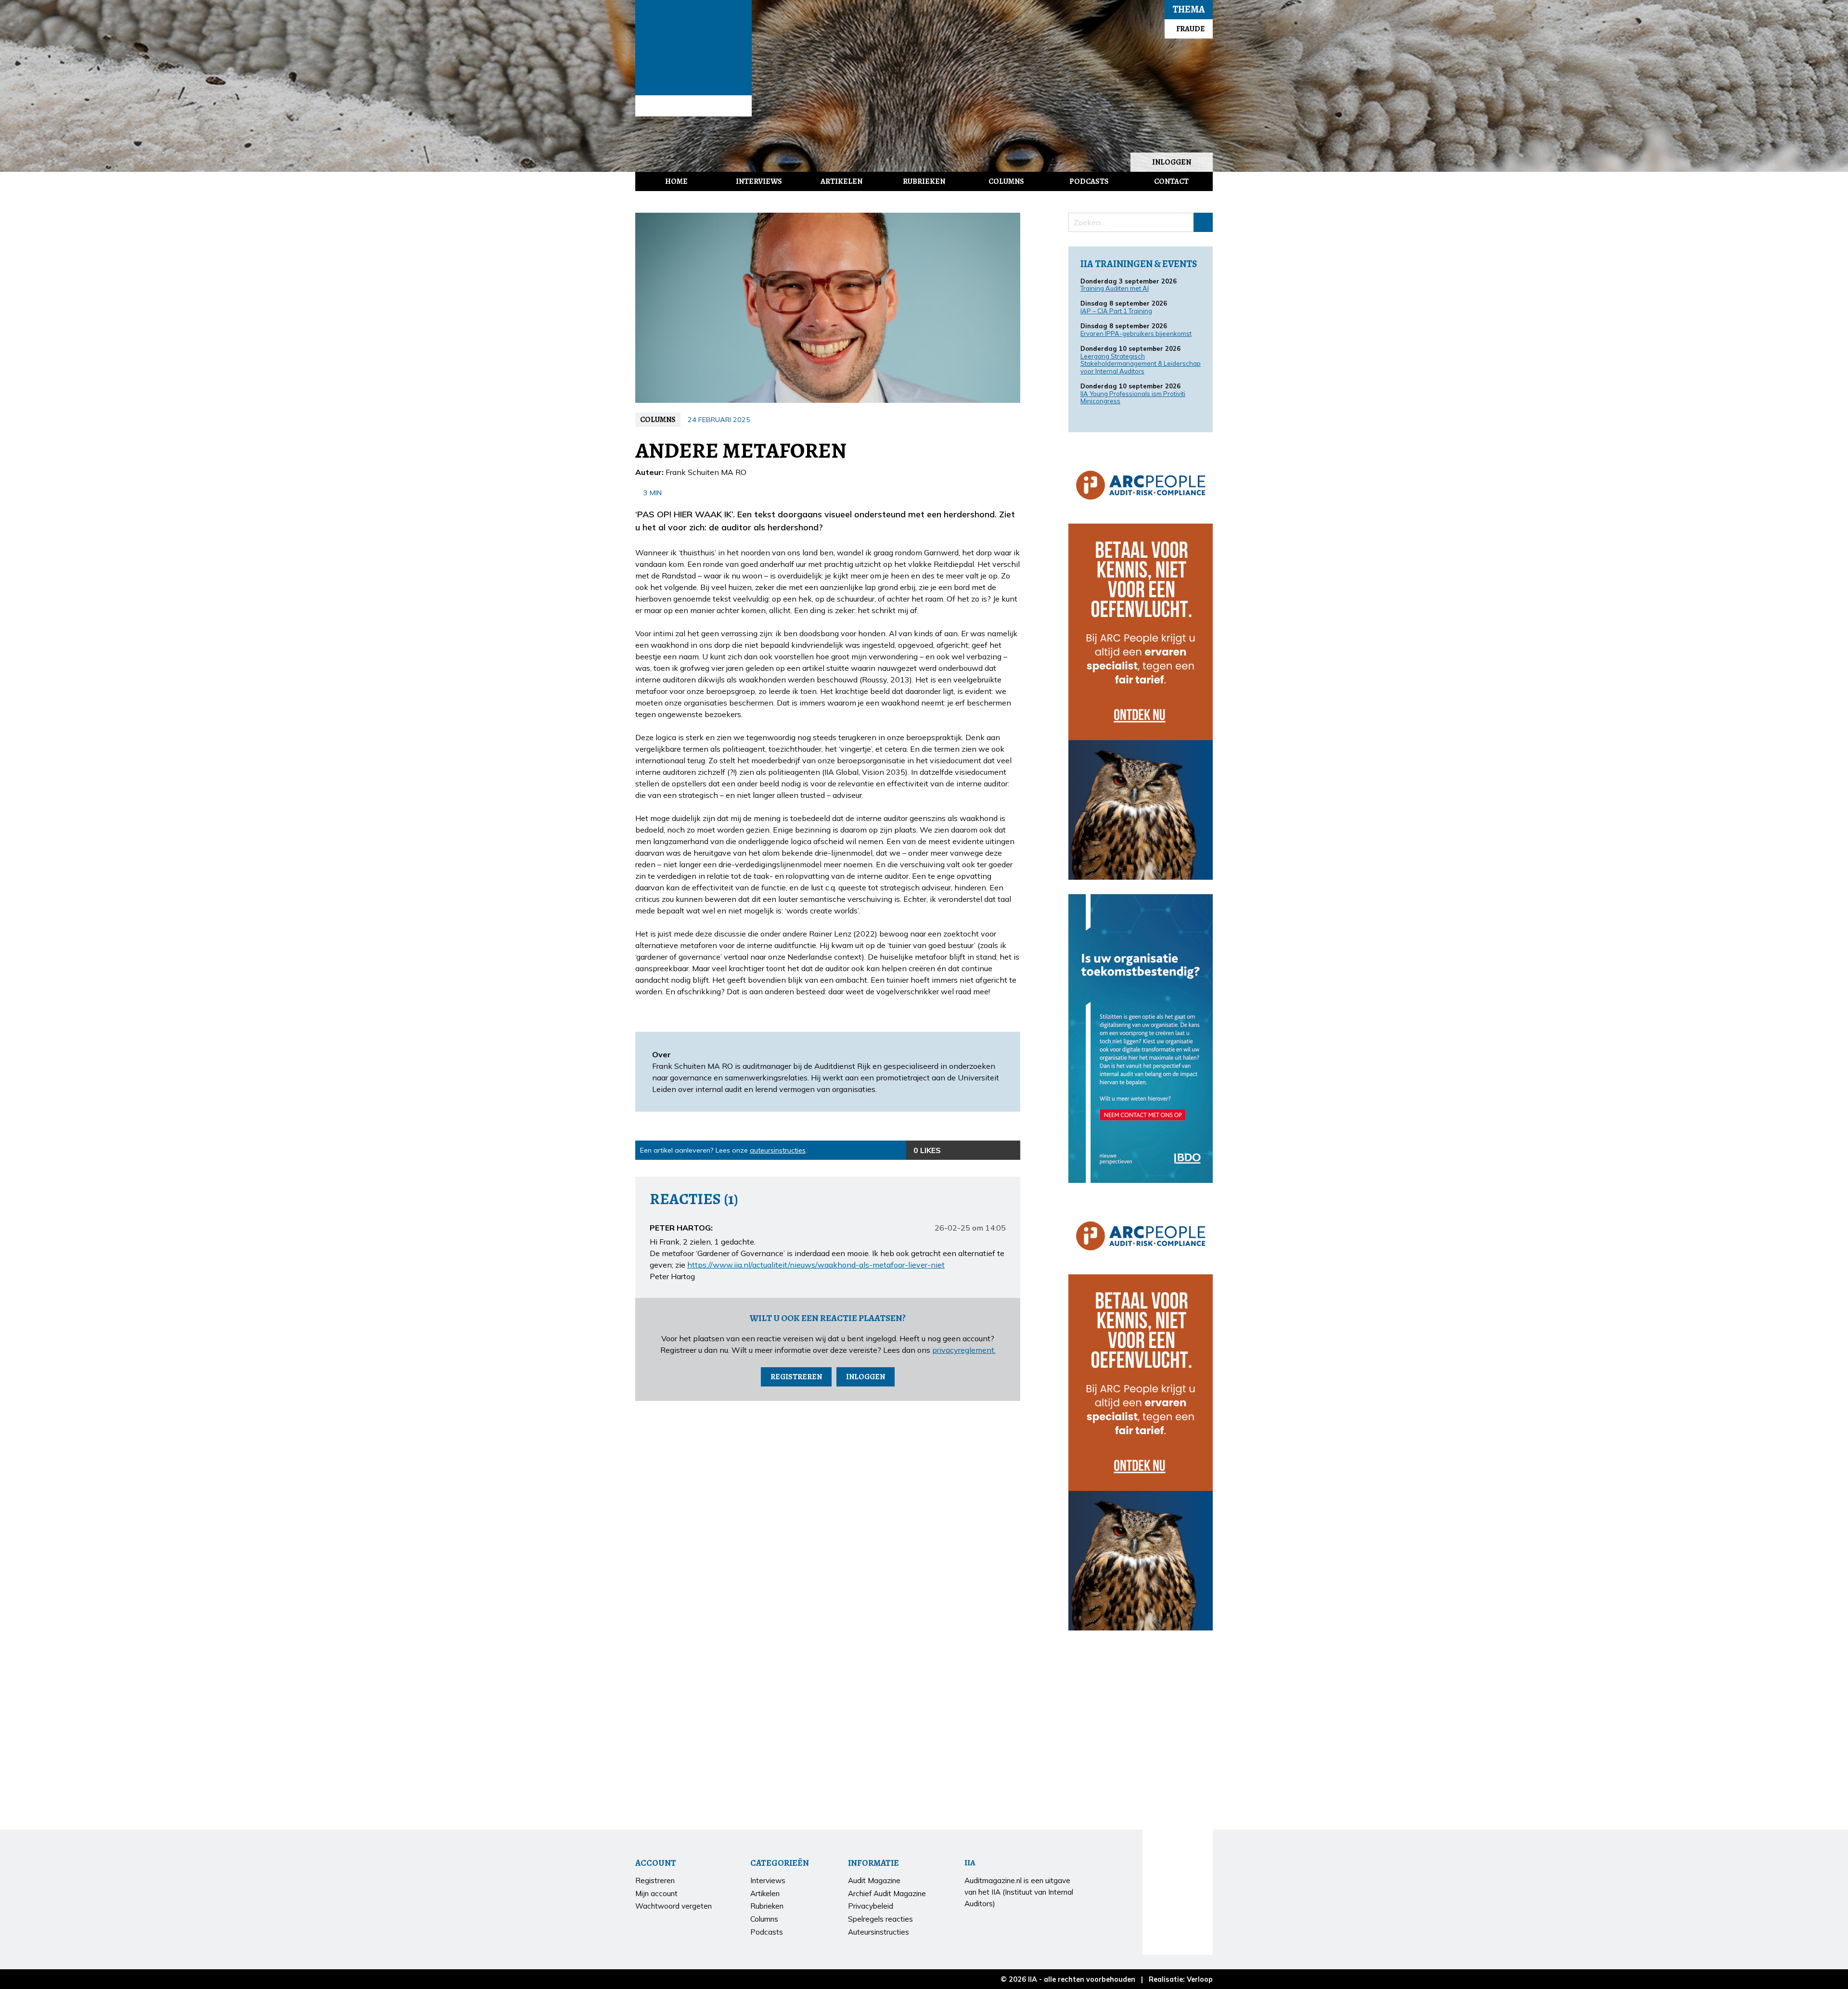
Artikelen (841, 181)
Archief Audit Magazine (887, 1893)
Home (676, 181)
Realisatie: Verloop (1181, 1979)
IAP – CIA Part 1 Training (1116, 311)
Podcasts (1089, 181)
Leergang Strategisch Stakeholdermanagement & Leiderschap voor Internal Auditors (1141, 364)
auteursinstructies (778, 1150)
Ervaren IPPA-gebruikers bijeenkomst (1136, 334)
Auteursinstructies (879, 1932)
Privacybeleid (871, 1906)
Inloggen (1172, 162)
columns (658, 420)
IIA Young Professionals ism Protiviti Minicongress (1133, 398)
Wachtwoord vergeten (674, 1906)
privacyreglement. (964, 1350)
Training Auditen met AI (1115, 288)
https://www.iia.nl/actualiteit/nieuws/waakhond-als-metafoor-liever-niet (816, 1265)
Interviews (759, 181)
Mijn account (656, 1893)
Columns (1006, 181)
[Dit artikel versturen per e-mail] (991, 1150)
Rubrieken (924, 181)
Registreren (796, 1377)
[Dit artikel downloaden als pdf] (1011, 1150)
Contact (1171, 181)
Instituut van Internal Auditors (693, 106)
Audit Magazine (693, 48)
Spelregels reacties (880, 1919)
